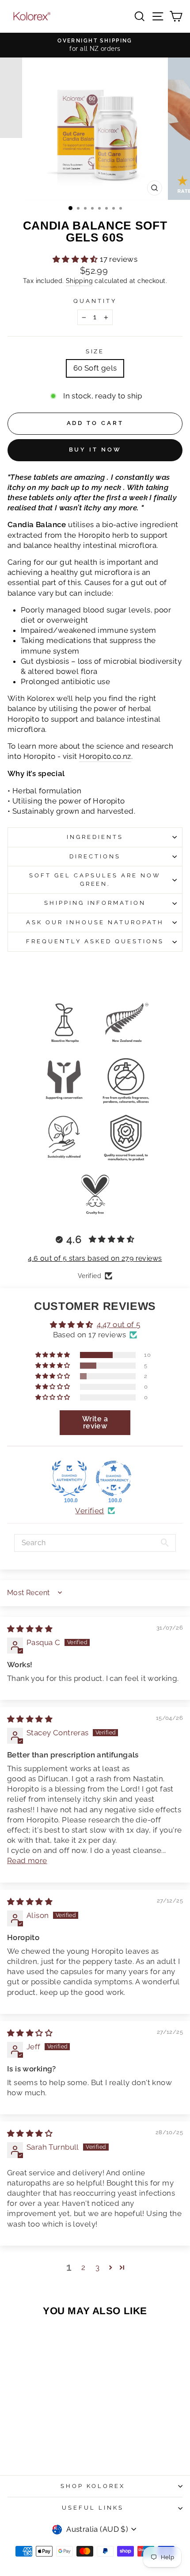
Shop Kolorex (93, 2486)
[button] (76, 259)
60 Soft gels (95, 368)
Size (95, 351)
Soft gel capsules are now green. (95, 880)
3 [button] (97, 2267)
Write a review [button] (95, 1422)
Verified (89, 1511)
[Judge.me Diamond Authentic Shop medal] (69, 1478)
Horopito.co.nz (105, 756)
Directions (95, 856)
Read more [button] (27, 1860)
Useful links (93, 2508)
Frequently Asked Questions (95, 941)
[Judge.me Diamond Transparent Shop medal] (114, 1478)
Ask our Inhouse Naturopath (95, 922)
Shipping (79, 281)
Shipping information (95, 903)
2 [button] (83, 2267)
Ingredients (95, 837)
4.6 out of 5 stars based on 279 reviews (95, 1258)
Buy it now (95, 450)
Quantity (95, 301)
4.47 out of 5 (118, 1324)
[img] (30, 1629)
